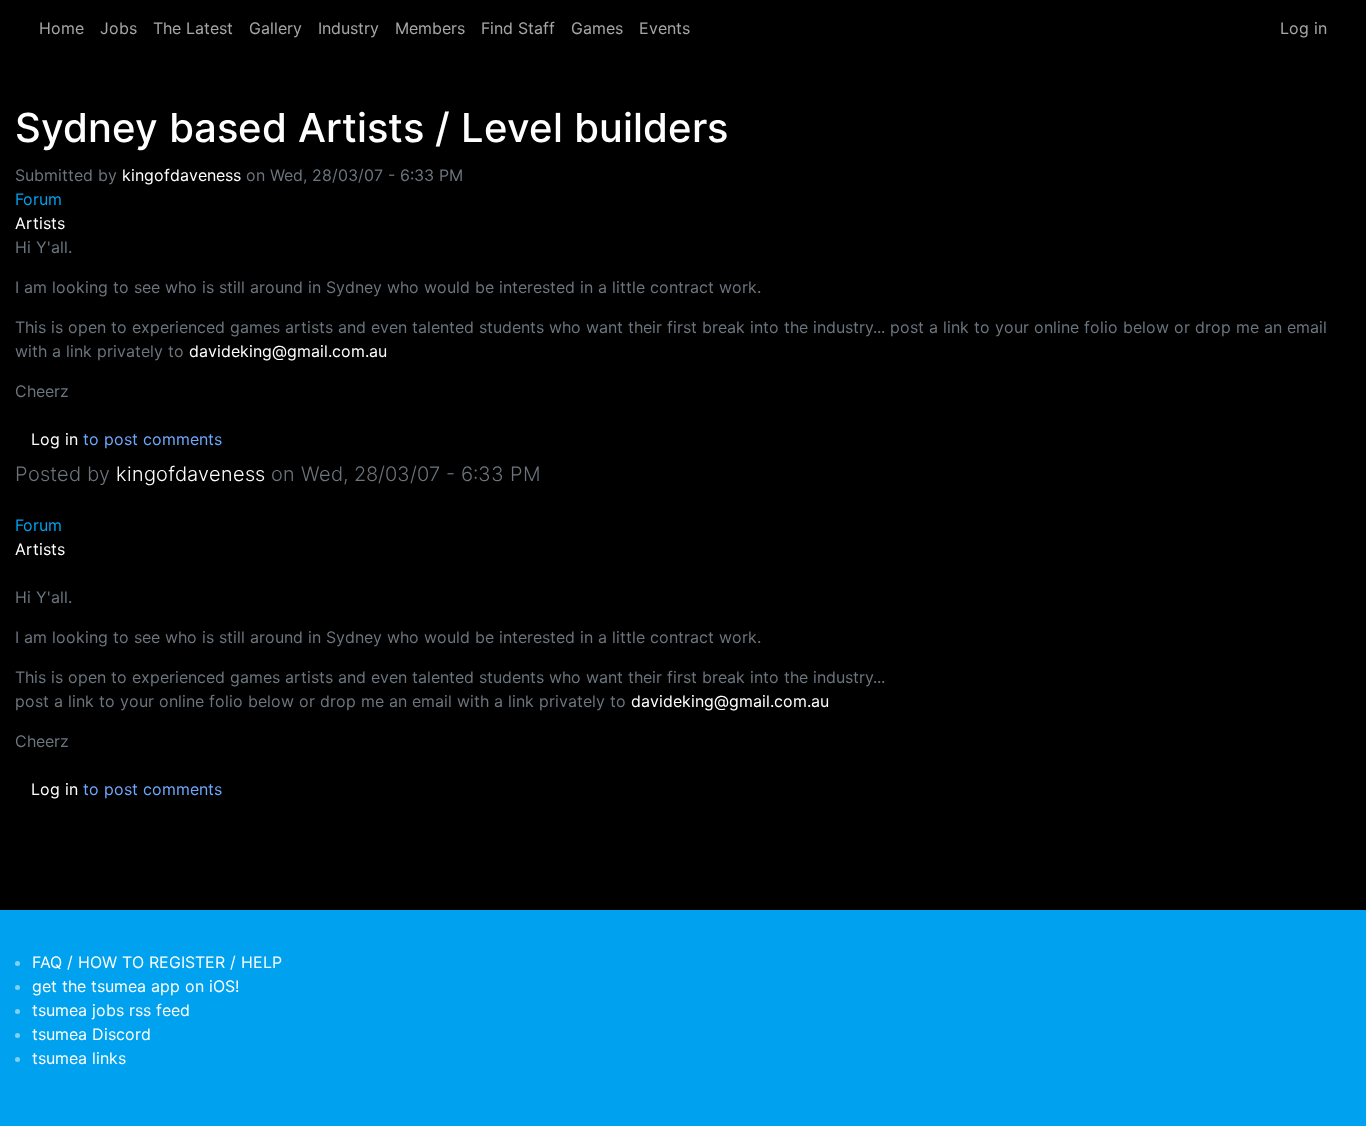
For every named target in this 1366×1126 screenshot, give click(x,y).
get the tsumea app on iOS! (135, 986)
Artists (40, 223)
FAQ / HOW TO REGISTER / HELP (157, 962)
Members (430, 28)
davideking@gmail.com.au (288, 351)
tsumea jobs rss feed (111, 1010)
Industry (348, 28)
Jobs (118, 28)
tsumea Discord (91, 1034)
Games (597, 28)
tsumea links (79, 1058)
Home (61, 28)
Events (664, 28)
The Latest (193, 28)
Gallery (275, 28)
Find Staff (518, 28)
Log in (1303, 28)
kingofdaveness (181, 175)
